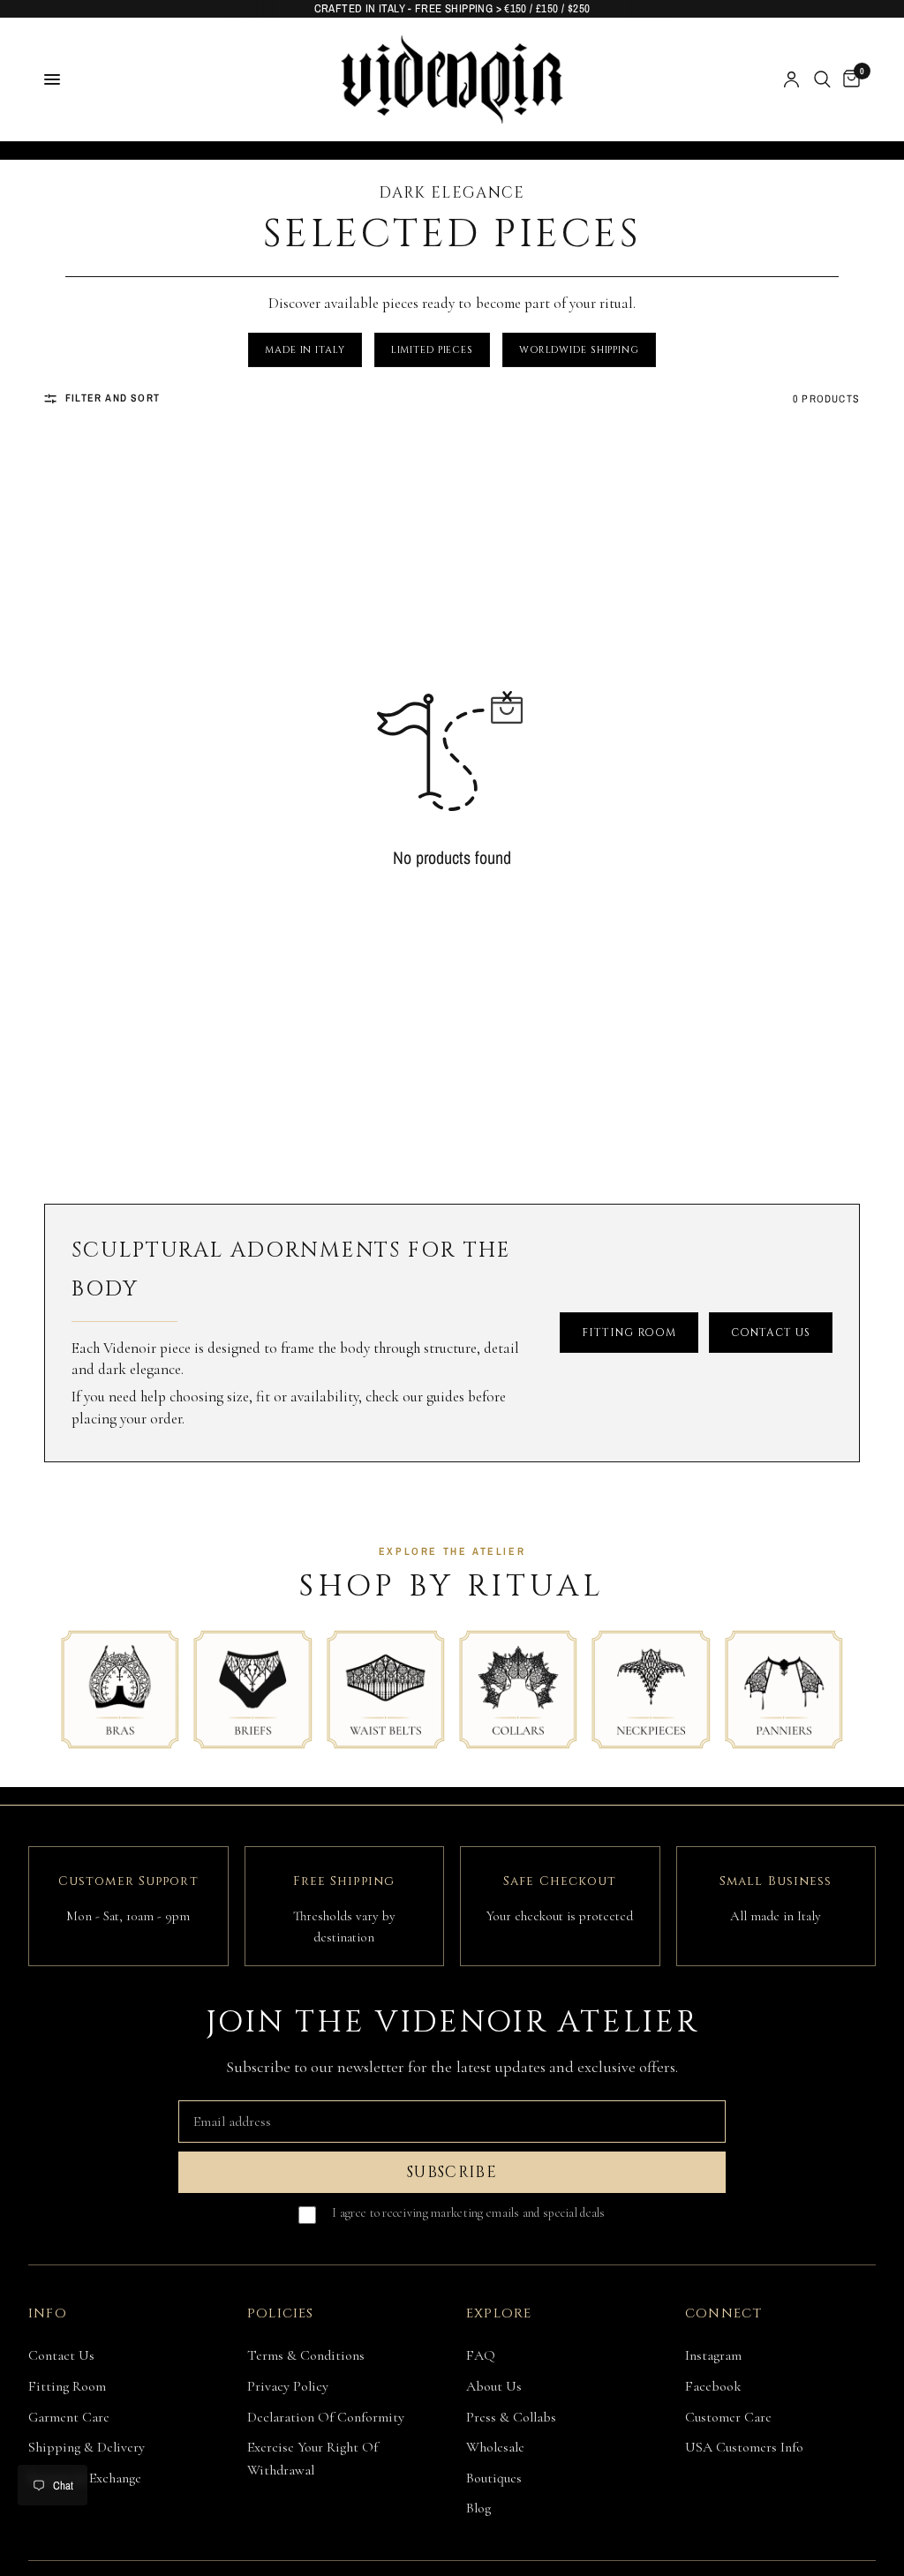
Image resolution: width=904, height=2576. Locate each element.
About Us (494, 2386)
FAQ (481, 2355)
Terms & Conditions (306, 2355)
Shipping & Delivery (87, 2447)
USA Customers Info (744, 2447)
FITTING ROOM (629, 1333)
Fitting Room (67, 2386)
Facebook (713, 2386)
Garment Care (69, 2417)
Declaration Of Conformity (326, 2417)
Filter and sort (113, 398)
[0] (848, 79)
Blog (478, 2508)
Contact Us (61, 2355)
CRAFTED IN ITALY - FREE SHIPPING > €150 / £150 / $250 (452, 8)
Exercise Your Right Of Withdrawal (313, 2459)
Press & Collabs (511, 2417)
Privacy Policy (288, 2386)
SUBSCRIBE (452, 2172)
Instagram (713, 2355)
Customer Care (728, 2417)
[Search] (822, 79)
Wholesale (495, 2447)
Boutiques (494, 2478)
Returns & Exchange (85, 2478)
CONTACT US (771, 1333)
